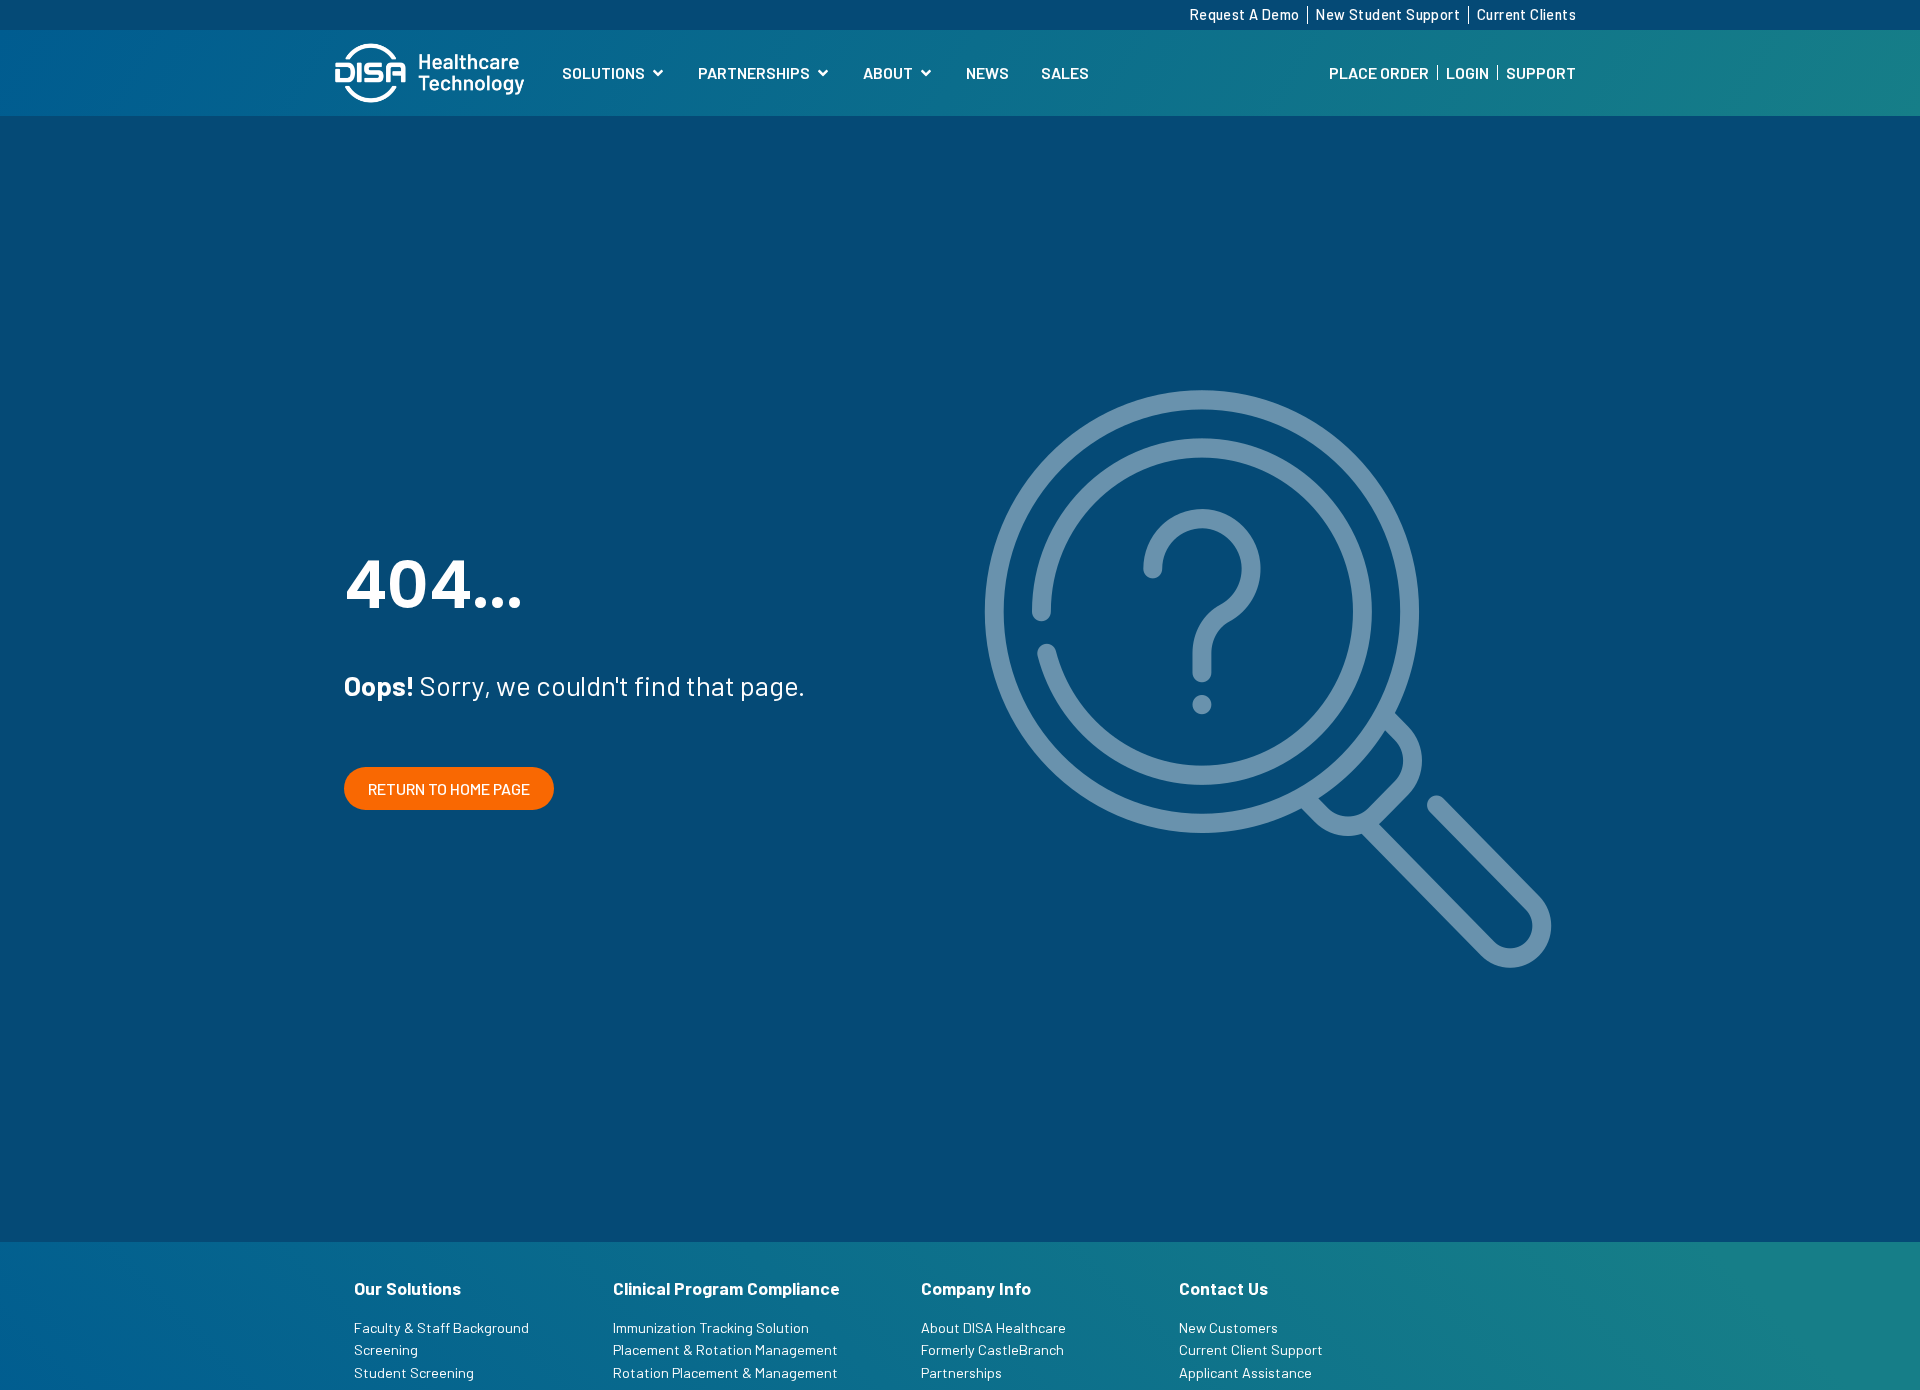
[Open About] (926, 73)
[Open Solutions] (658, 73)
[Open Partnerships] (823, 73)
